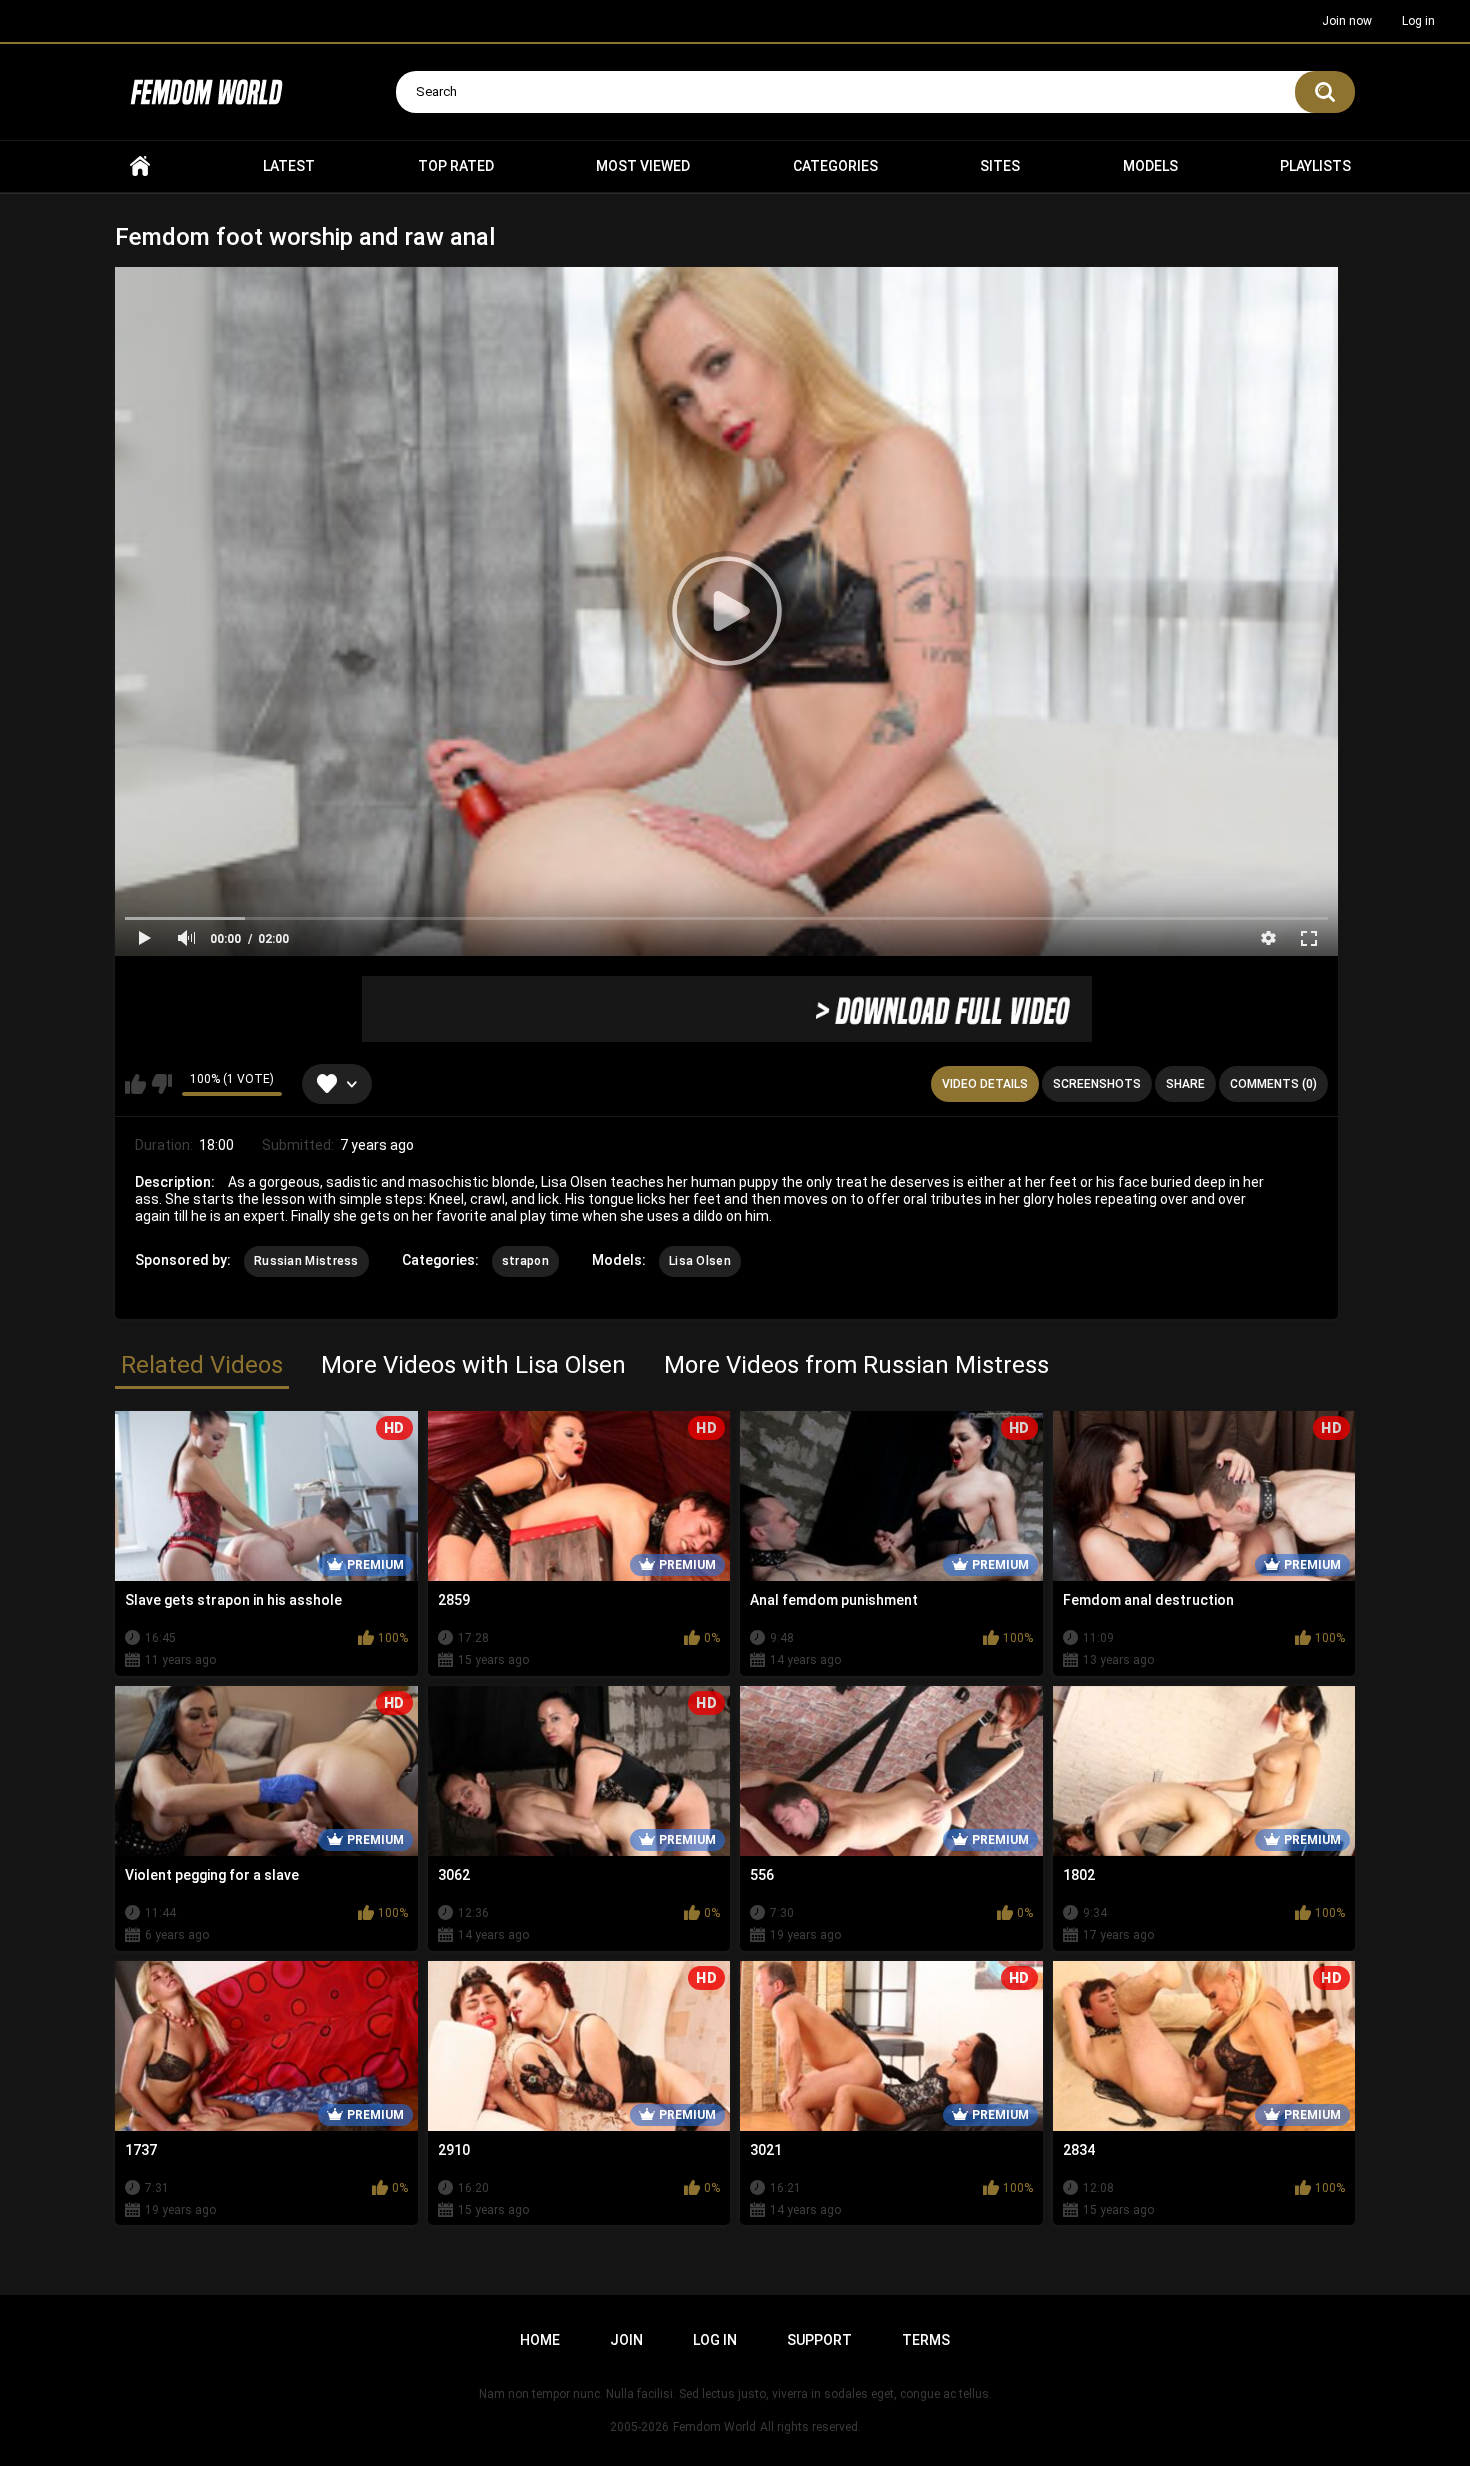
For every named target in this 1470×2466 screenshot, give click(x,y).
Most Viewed (643, 166)
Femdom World (714, 2427)
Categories (835, 166)
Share (1185, 1084)
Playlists (1315, 166)
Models (1150, 166)
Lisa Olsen (700, 1261)
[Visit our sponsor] (727, 1009)
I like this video (135, 1084)
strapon (525, 1261)
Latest (289, 166)
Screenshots (1097, 1084)
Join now (1347, 21)
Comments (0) (1273, 1084)
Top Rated (456, 166)
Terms (926, 2340)
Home (140, 166)
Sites (1000, 166)
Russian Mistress (306, 1261)
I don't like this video (161, 1084)
